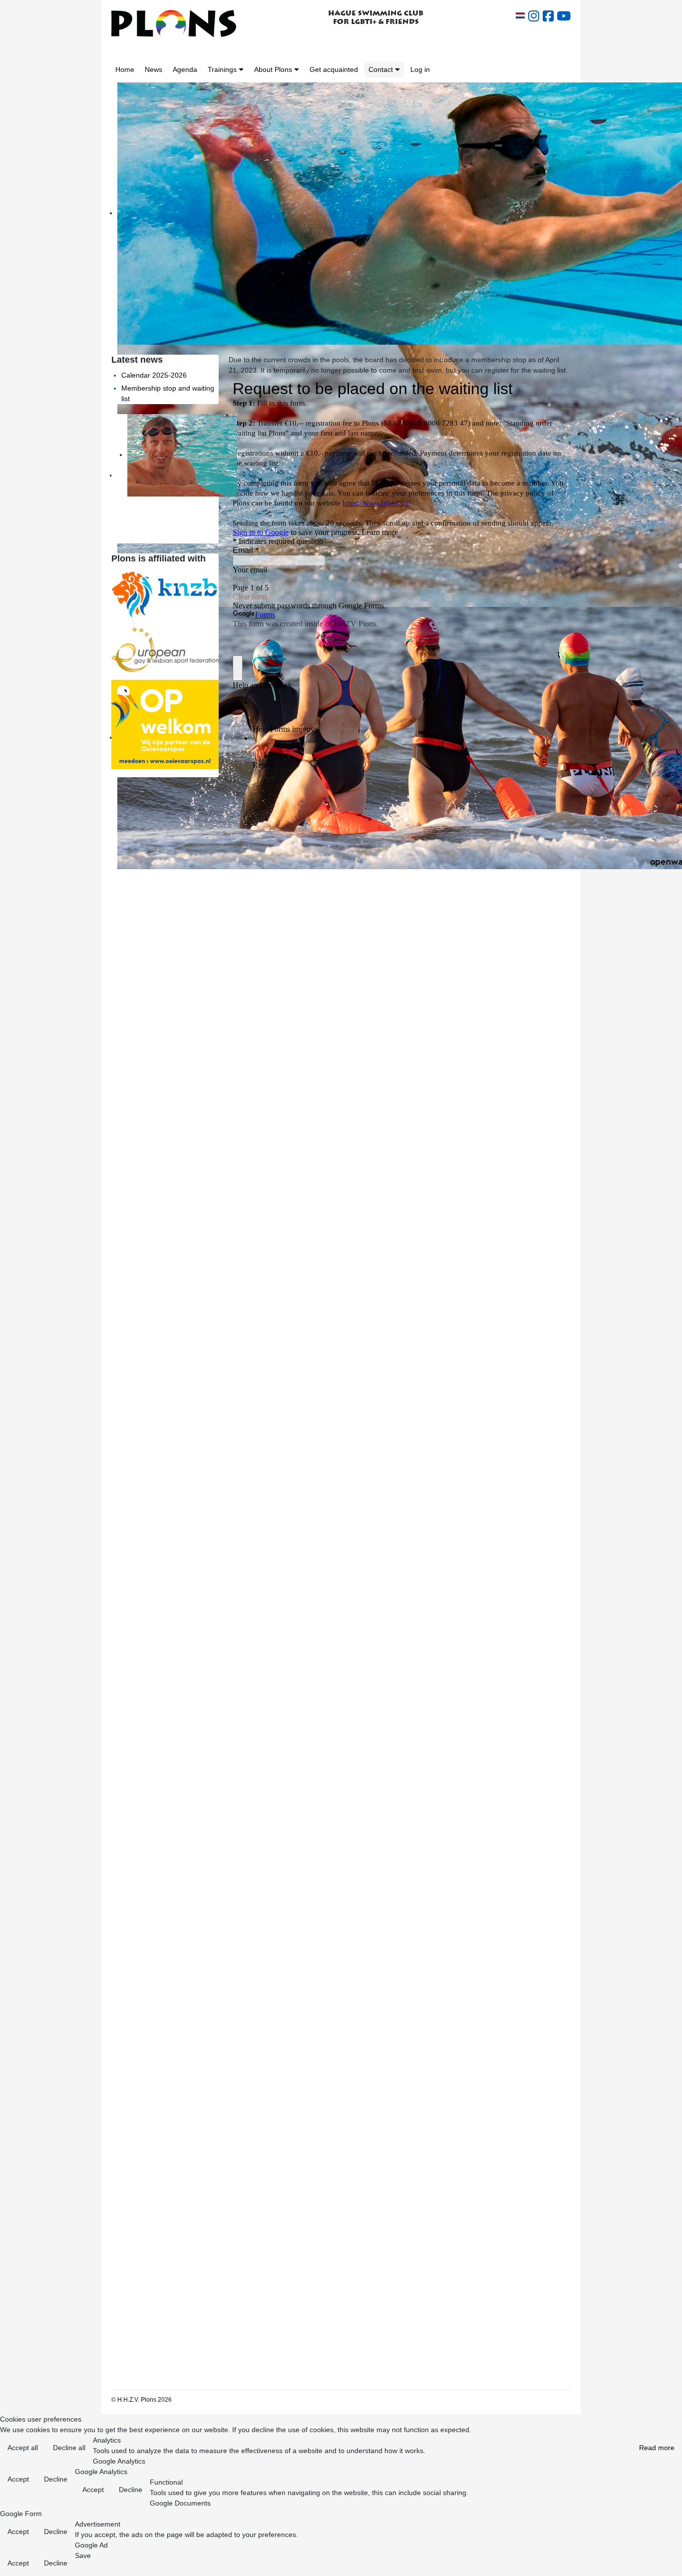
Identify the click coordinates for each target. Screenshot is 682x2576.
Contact (381, 69)
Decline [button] (56, 2479)
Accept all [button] (23, 2448)
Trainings (222, 69)
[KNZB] (165, 593)
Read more (657, 2448)
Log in (420, 69)
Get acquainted (334, 69)
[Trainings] (241, 70)
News (154, 69)
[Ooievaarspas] (165, 724)
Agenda (185, 69)
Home (125, 69)
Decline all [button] (69, 2448)
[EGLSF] (165, 649)
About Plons (273, 69)
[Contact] (397, 70)
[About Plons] (297, 70)
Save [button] (83, 2556)
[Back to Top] (666, 2561)
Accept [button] (18, 2479)
